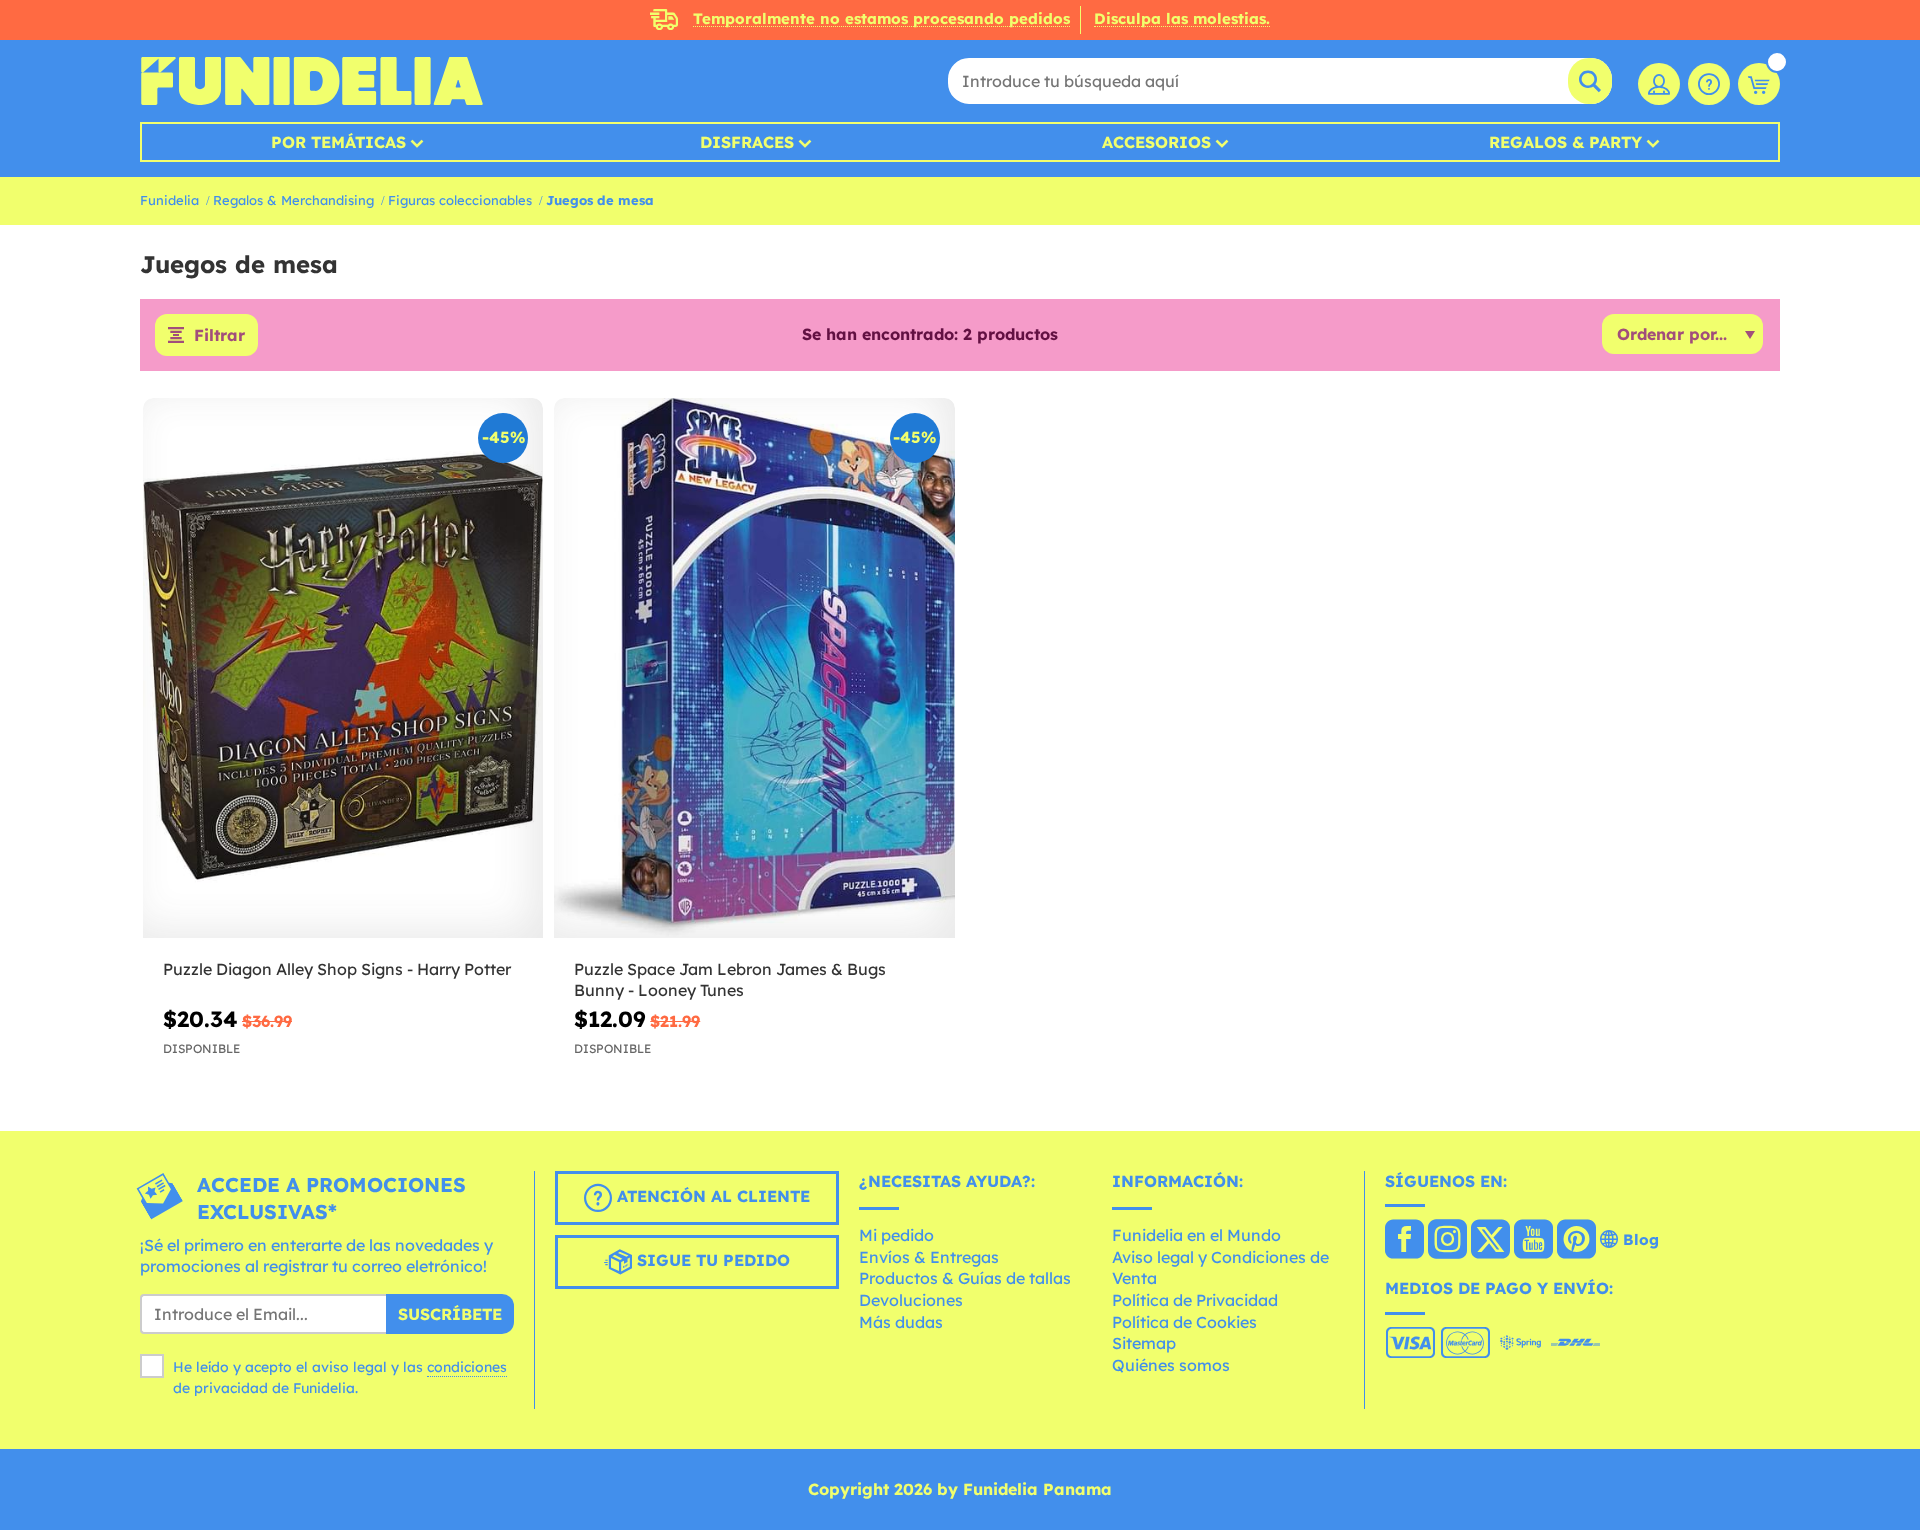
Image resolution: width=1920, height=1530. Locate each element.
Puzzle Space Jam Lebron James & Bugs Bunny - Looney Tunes (730, 979)
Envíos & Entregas (929, 1257)
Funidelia (169, 200)
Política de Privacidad (1195, 1300)
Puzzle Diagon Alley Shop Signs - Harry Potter (337, 969)
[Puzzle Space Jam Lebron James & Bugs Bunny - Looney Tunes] (754, 668)
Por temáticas (338, 142)
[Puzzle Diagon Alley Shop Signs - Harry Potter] (343, 668)
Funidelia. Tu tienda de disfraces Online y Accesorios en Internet (311, 81)
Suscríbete (450, 1314)
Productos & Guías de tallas (965, 1278)
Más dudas (901, 1322)
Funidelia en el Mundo (1196, 1235)
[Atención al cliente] (1709, 84)
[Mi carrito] (1759, 84)
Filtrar (219, 335)
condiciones (467, 1367)
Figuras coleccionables (460, 200)
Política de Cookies (1184, 1322)
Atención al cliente (711, 1196)
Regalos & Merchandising (293, 200)
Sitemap (1144, 1343)
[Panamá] (1404, 1241)
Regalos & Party (1565, 142)
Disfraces (747, 142)
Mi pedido (896, 1235)
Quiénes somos (1171, 1365)
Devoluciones (911, 1300)
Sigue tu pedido (711, 1260)
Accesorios (1156, 142)
